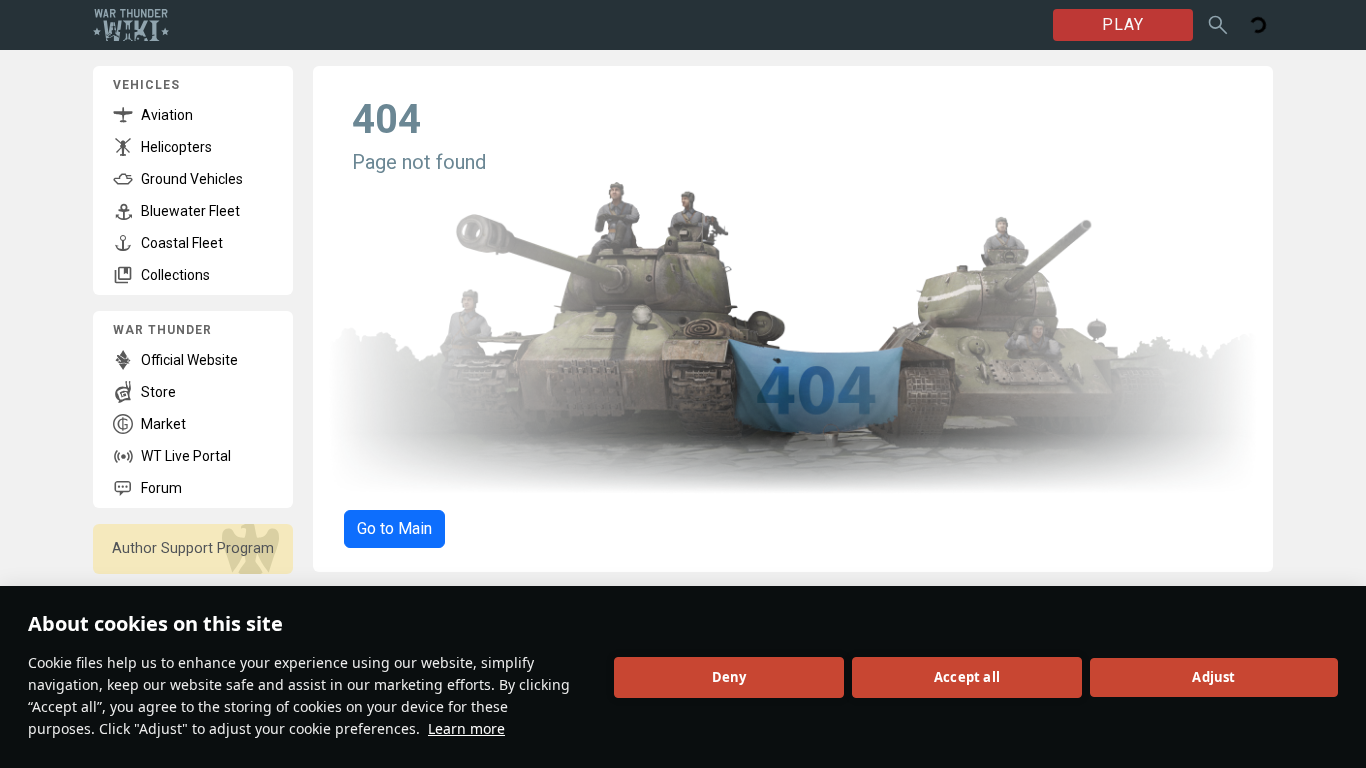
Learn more (466, 728)
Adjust (1213, 677)
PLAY (1123, 24)
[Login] (1258, 25)
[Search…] (1218, 25)
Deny (729, 677)
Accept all (967, 677)
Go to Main (394, 528)
